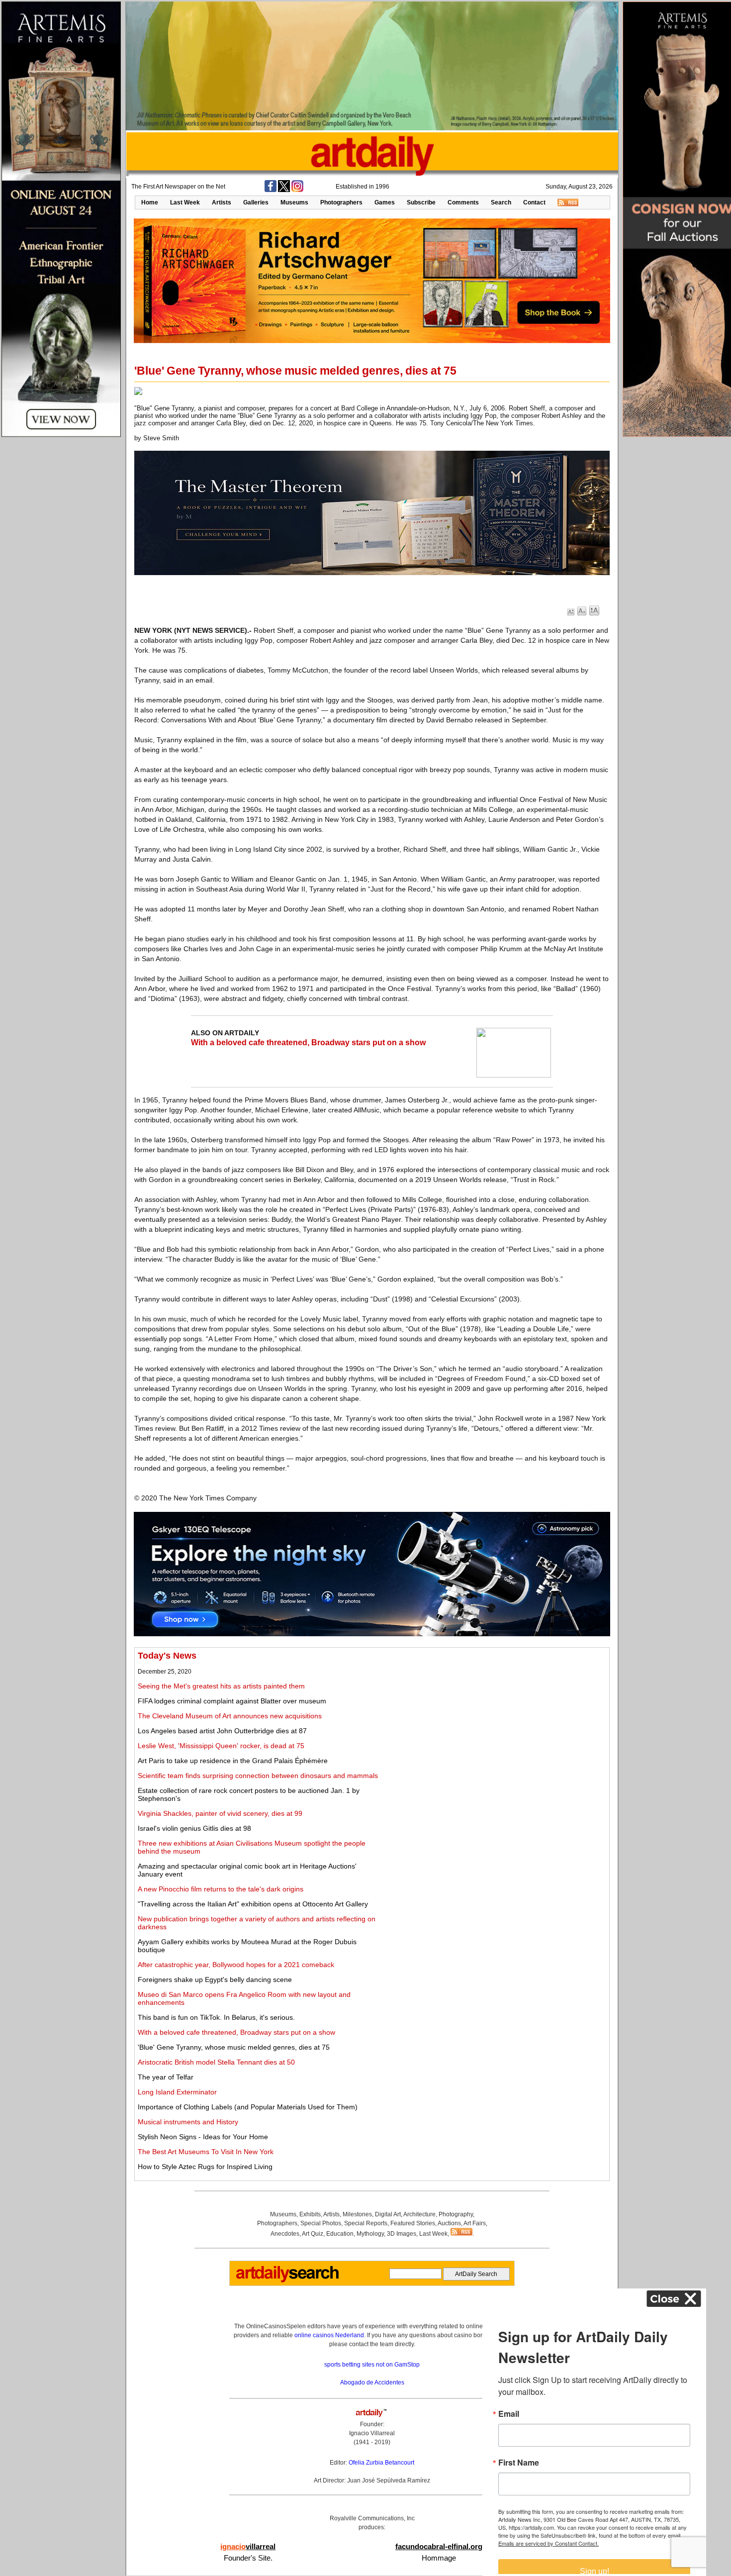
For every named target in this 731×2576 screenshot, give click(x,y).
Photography (456, 2214)
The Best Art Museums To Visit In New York (206, 2152)
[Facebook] (271, 190)
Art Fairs (475, 2223)
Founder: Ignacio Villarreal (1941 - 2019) (372, 2433)
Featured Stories (413, 2223)
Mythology (370, 2234)
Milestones (357, 2214)
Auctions (449, 2223)
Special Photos (321, 2223)
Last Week (185, 202)
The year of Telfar (166, 2077)
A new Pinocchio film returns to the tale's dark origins (221, 1889)
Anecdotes (285, 2234)
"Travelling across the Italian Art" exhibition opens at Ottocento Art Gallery (253, 1904)
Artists (222, 202)
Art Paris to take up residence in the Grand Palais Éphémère (233, 1761)
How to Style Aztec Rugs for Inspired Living (205, 2167)
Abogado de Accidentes (372, 2382)
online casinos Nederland (329, 2335)
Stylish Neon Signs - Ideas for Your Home (203, 2137)
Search (501, 202)
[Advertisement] (496, 1720)
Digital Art (388, 2214)
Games (385, 202)
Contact (534, 202)
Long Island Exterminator (177, 2092)
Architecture (419, 2214)
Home (150, 202)
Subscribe (421, 202)
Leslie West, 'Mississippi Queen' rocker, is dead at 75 (221, 1746)
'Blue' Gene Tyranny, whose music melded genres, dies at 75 (234, 2047)
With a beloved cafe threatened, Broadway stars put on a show (308, 1042)
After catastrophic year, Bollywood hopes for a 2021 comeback (236, 1965)
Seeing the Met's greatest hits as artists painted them (221, 1686)
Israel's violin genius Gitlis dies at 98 (194, 1828)
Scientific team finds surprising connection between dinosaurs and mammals (258, 1776)
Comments (463, 202)
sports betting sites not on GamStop (372, 2365)
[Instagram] (297, 190)
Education (340, 2234)
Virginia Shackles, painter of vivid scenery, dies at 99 (220, 1813)
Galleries (256, 202)
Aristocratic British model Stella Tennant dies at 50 (216, 2062)
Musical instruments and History (188, 2122)
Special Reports (366, 2223)
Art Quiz (313, 2234)
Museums (294, 202)
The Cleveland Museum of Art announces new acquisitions (230, 1716)
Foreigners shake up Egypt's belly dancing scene (215, 1980)
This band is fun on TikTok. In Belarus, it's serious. (216, 2017)
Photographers (341, 202)
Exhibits (310, 2214)
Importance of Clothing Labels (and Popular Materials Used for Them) (248, 2107)
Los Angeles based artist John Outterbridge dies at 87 (222, 1731)
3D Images (402, 2234)
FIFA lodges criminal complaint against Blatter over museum (232, 1701)
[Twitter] (284, 190)
